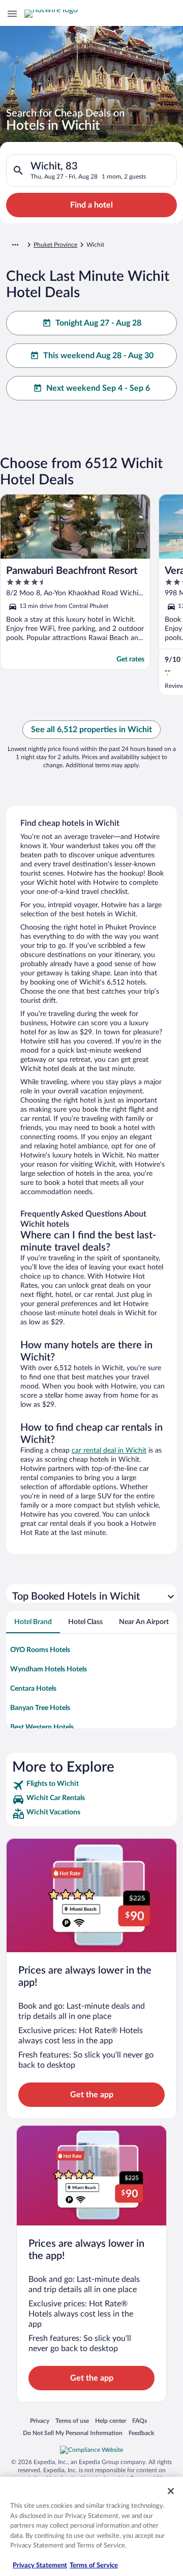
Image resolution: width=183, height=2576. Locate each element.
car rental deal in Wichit (109, 1451)
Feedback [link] (141, 2433)
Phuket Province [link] (55, 245)
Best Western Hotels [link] (42, 1727)
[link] (91, 1785)
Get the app (92, 2095)
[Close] (171, 2491)
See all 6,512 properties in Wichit (91, 730)
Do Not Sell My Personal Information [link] (73, 2433)
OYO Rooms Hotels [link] (40, 1650)
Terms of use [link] (72, 2421)
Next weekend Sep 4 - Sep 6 (98, 388)
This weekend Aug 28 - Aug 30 (98, 356)
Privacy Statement (40, 2566)
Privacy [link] (40, 2421)
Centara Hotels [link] (33, 1689)
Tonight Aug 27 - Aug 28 (98, 323)
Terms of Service (94, 2566)
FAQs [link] (140, 2421)
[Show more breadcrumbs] (15, 245)
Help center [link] (111, 2421)
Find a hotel (91, 205)
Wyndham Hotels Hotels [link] (49, 1669)
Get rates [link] (130, 659)
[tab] (33, 1622)
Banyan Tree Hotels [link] (40, 1708)
